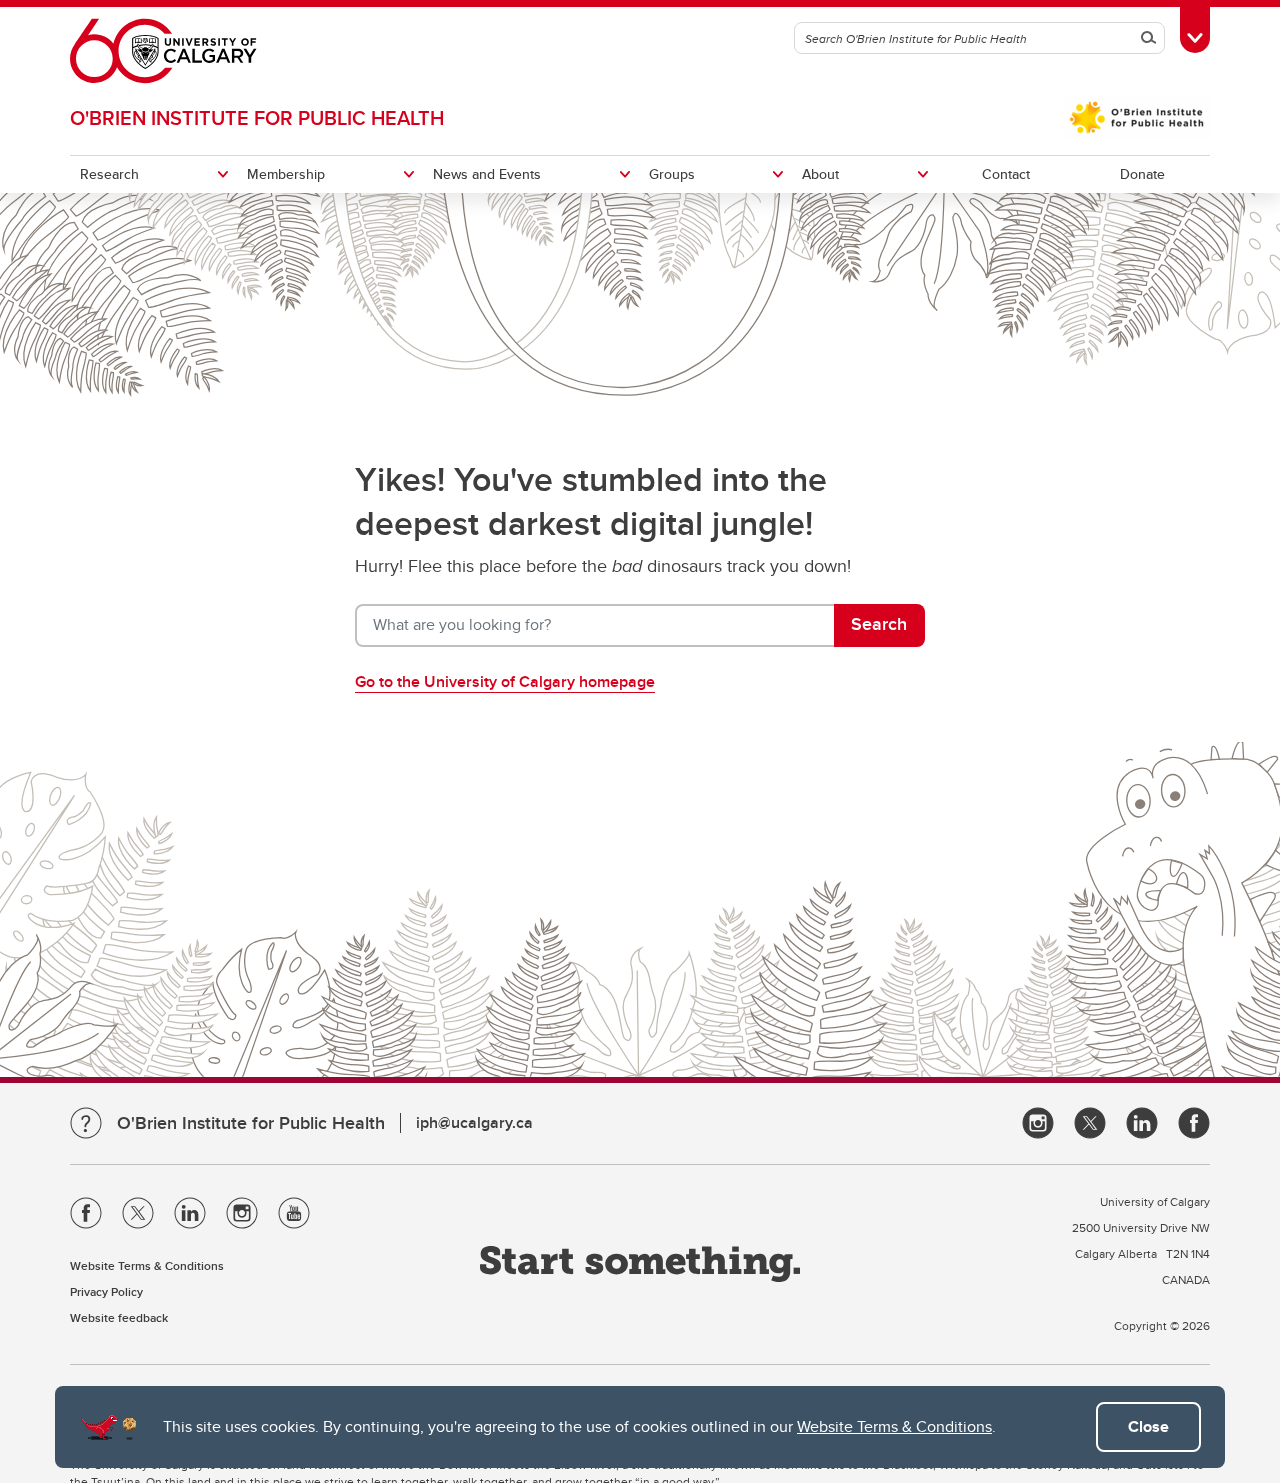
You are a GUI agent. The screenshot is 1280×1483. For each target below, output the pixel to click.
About (820, 174)
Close (1148, 1426)
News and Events (487, 174)
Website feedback (119, 1317)
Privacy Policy (106, 1291)
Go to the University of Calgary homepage (505, 681)
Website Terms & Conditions (894, 1426)
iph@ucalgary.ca (474, 1122)
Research (109, 174)
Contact (1006, 174)
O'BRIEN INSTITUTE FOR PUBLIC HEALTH (257, 117)
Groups (672, 174)
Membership (286, 174)
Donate (1142, 174)
